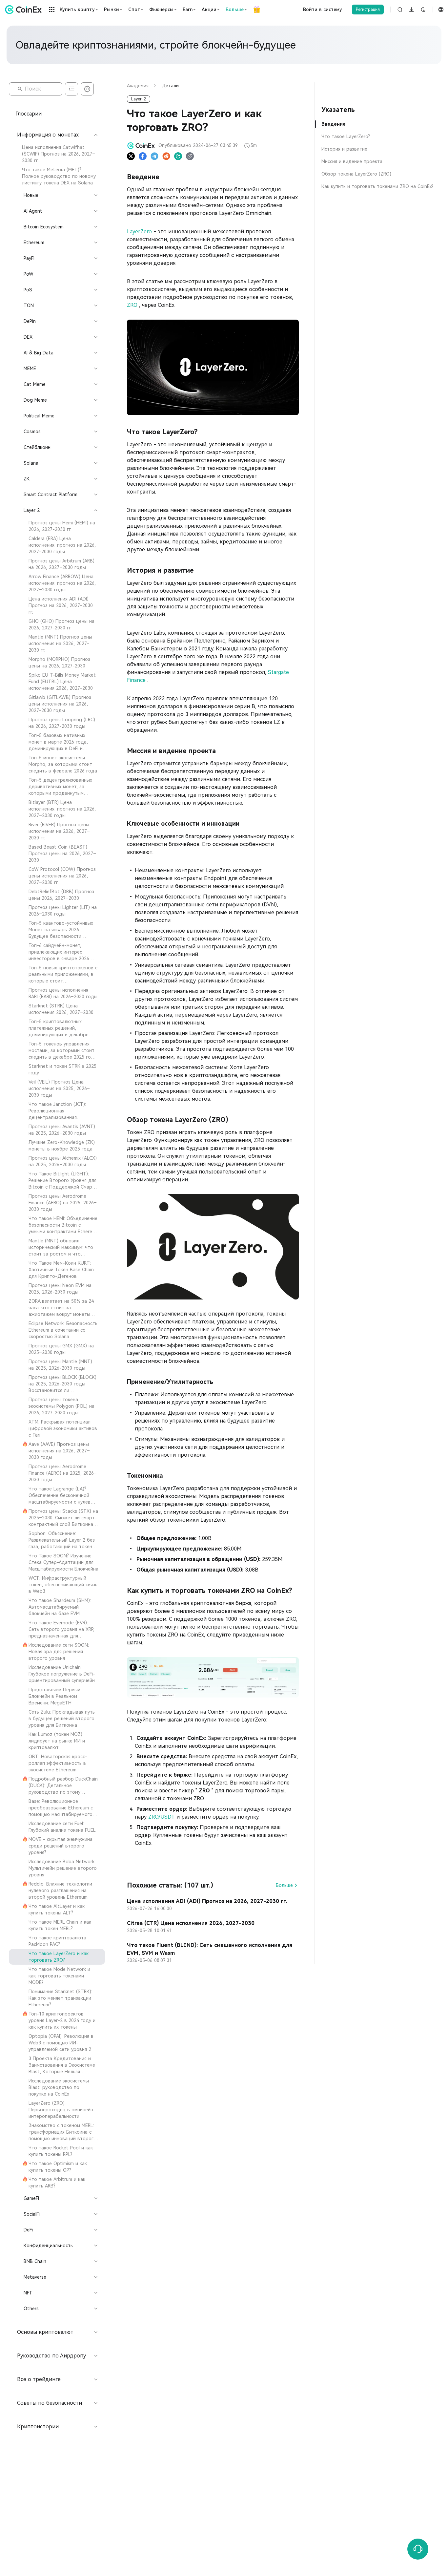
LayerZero (140, 232)
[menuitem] (57, 154)
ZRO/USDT (162, 1817)
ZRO (133, 305)
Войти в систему (323, 10)
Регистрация (368, 10)
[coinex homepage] (25, 10)
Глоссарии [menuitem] (29, 114)
